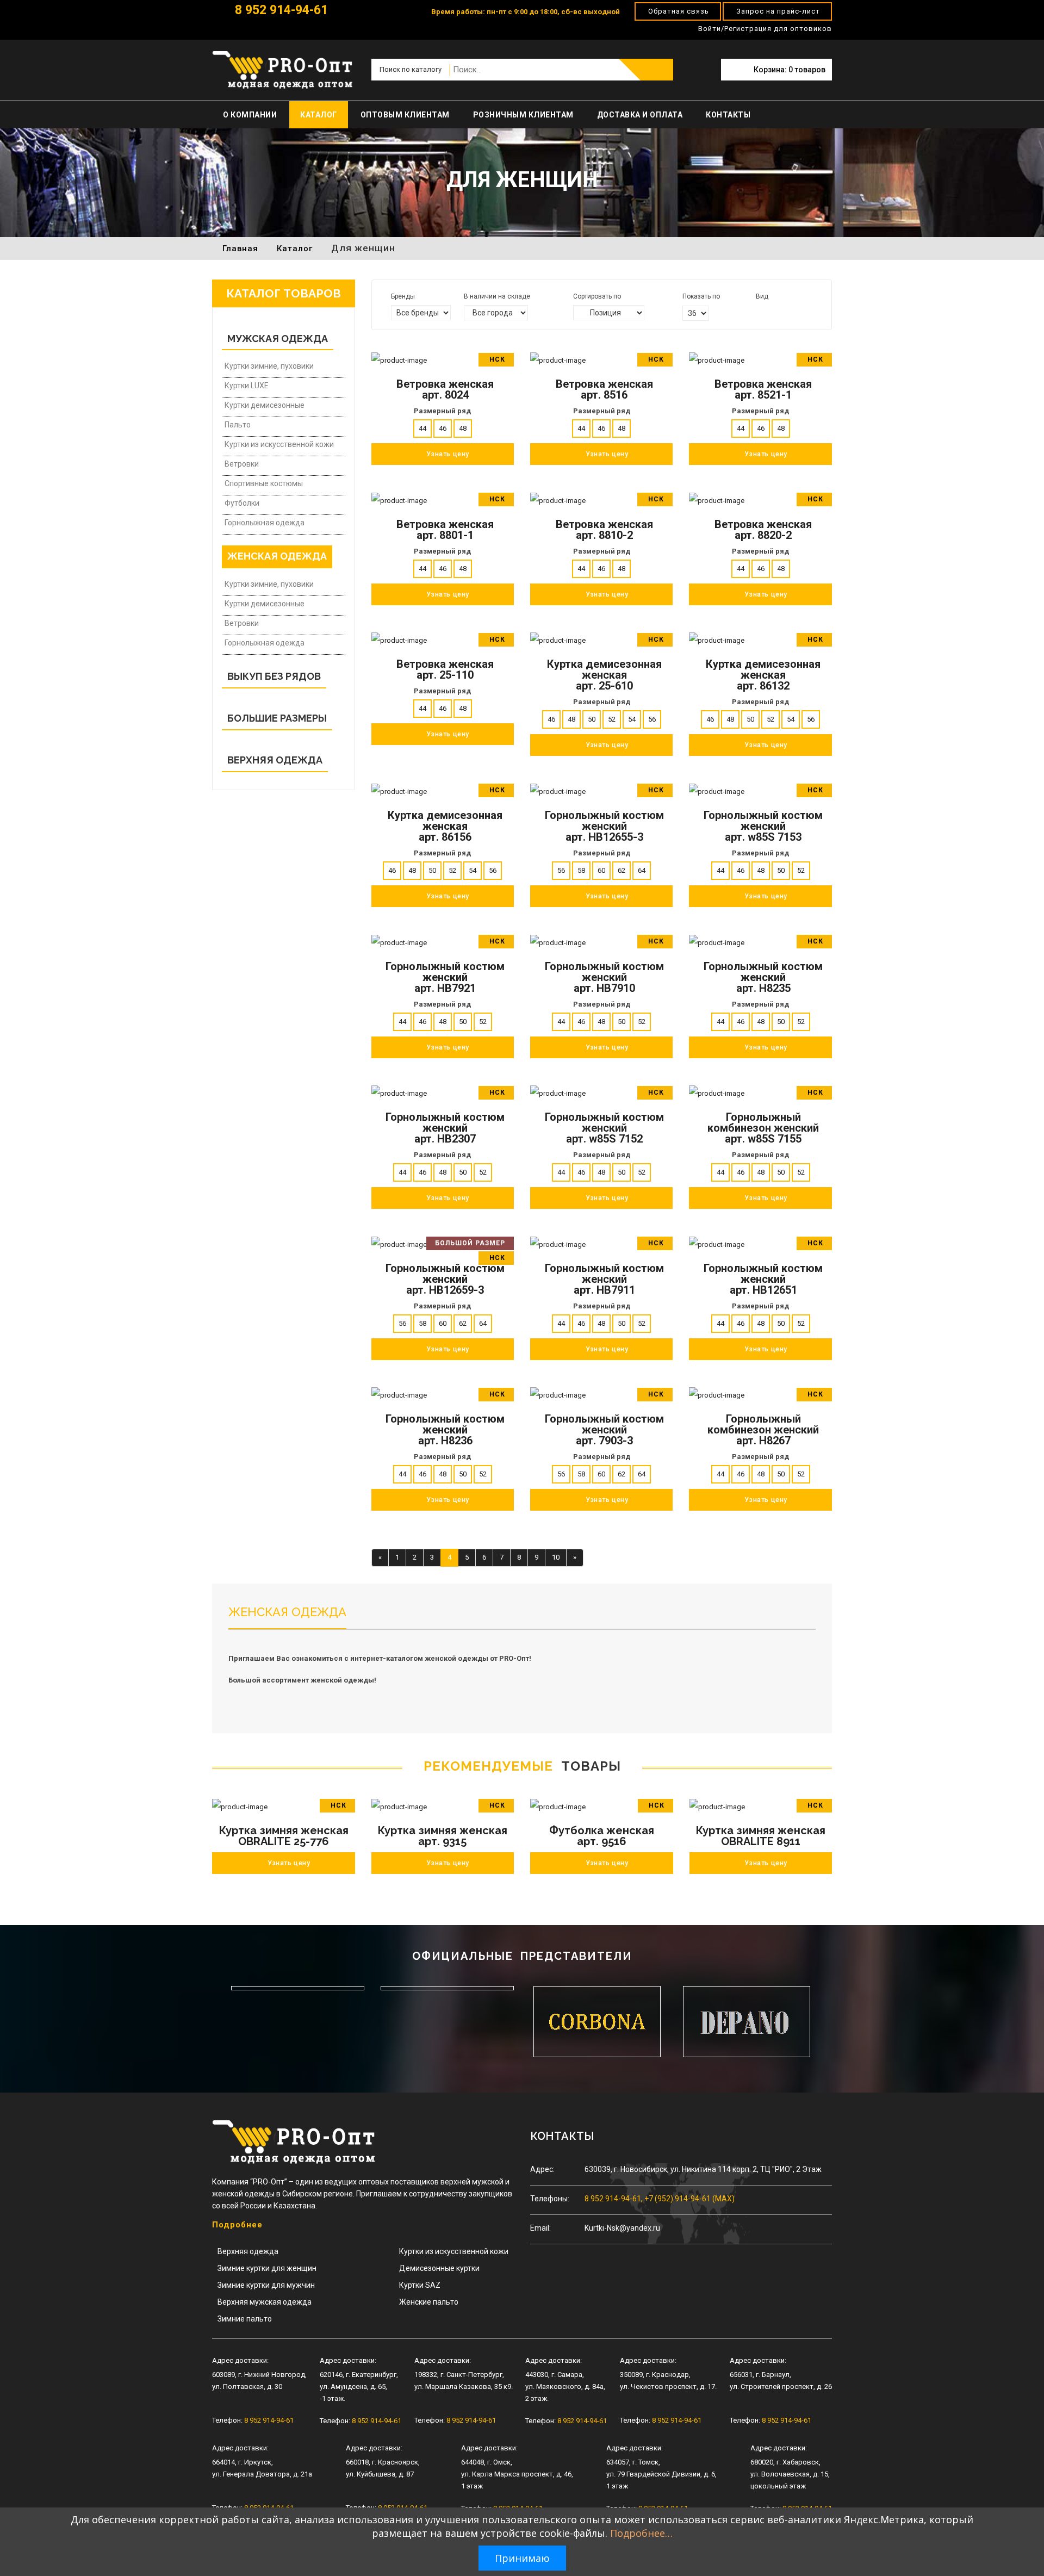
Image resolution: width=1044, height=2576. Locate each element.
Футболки (242, 503)
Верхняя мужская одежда (265, 2302)
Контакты (728, 115)
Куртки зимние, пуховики (269, 366)
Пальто (238, 425)
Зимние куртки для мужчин (266, 2285)
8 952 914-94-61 (280, 10)
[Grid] (760, 312)
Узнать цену (289, 1863)
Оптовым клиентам (405, 115)
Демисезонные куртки (439, 2268)
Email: (540, 2228)
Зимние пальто (245, 2319)
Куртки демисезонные (265, 405)
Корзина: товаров (790, 70)
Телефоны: (550, 2199)
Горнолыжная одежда (265, 523)
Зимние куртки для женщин (267, 2268)
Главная (240, 249)
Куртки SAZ (420, 2285)
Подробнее (237, 2225)
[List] (775, 312)
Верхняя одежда (248, 2251)
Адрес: (542, 2169)
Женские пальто (429, 2302)
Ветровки (242, 464)
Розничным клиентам (523, 115)
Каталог (319, 115)
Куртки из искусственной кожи (279, 444)
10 (556, 1557)
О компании (250, 115)
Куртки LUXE (247, 386)
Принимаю (522, 2558)
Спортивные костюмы (264, 483)
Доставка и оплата (640, 115)
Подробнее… (641, 2533)
